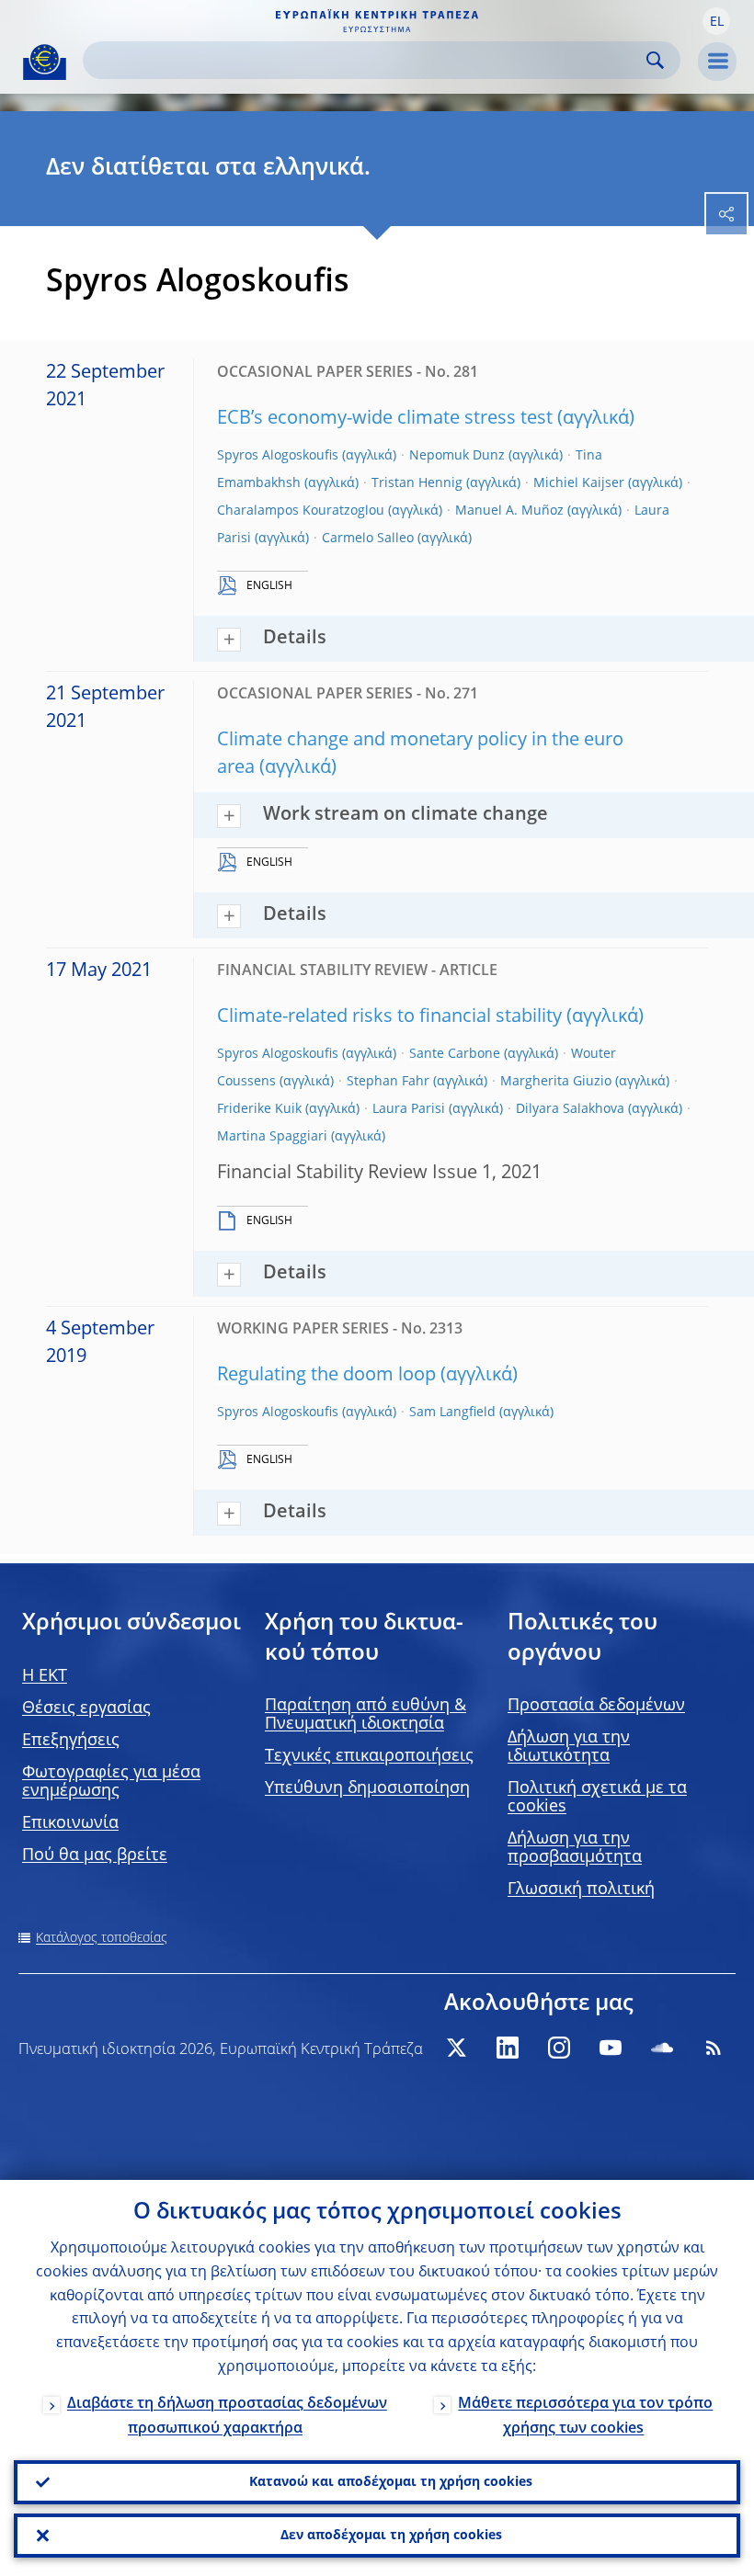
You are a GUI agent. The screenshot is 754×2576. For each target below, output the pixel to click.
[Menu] (717, 62)
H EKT (45, 1676)
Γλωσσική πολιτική (581, 1889)
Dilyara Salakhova (570, 1109)
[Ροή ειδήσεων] (714, 2048)
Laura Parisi (409, 1109)
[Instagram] (559, 2048)
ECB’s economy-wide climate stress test (385, 419)
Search (655, 60)
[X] (456, 2048)
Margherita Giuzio (556, 1082)
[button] (716, 21)
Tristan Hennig (417, 483)
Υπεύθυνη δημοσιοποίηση (367, 1788)
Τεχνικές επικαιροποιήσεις (369, 1756)
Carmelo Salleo (368, 539)
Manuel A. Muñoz (509, 511)
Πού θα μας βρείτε (95, 1855)
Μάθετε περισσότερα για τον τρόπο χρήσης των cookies (585, 2417)
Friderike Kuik (259, 1109)
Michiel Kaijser (579, 483)
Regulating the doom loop (326, 1376)
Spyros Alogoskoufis (278, 456)
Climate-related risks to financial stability (389, 1017)
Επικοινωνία (70, 1823)
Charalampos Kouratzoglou (301, 511)
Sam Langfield (452, 1413)
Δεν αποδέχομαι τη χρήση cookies (391, 2536)
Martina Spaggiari (272, 1137)
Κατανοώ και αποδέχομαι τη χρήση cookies (391, 2482)
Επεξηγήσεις (71, 1741)
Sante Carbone (455, 1054)
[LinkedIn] (508, 2048)
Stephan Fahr (388, 1082)
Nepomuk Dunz (457, 456)
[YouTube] (611, 2048)
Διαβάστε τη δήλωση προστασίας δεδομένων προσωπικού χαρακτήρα (227, 2417)
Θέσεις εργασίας (86, 1708)
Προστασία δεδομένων (596, 1706)
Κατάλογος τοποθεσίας (102, 1938)
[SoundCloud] (662, 2048)
